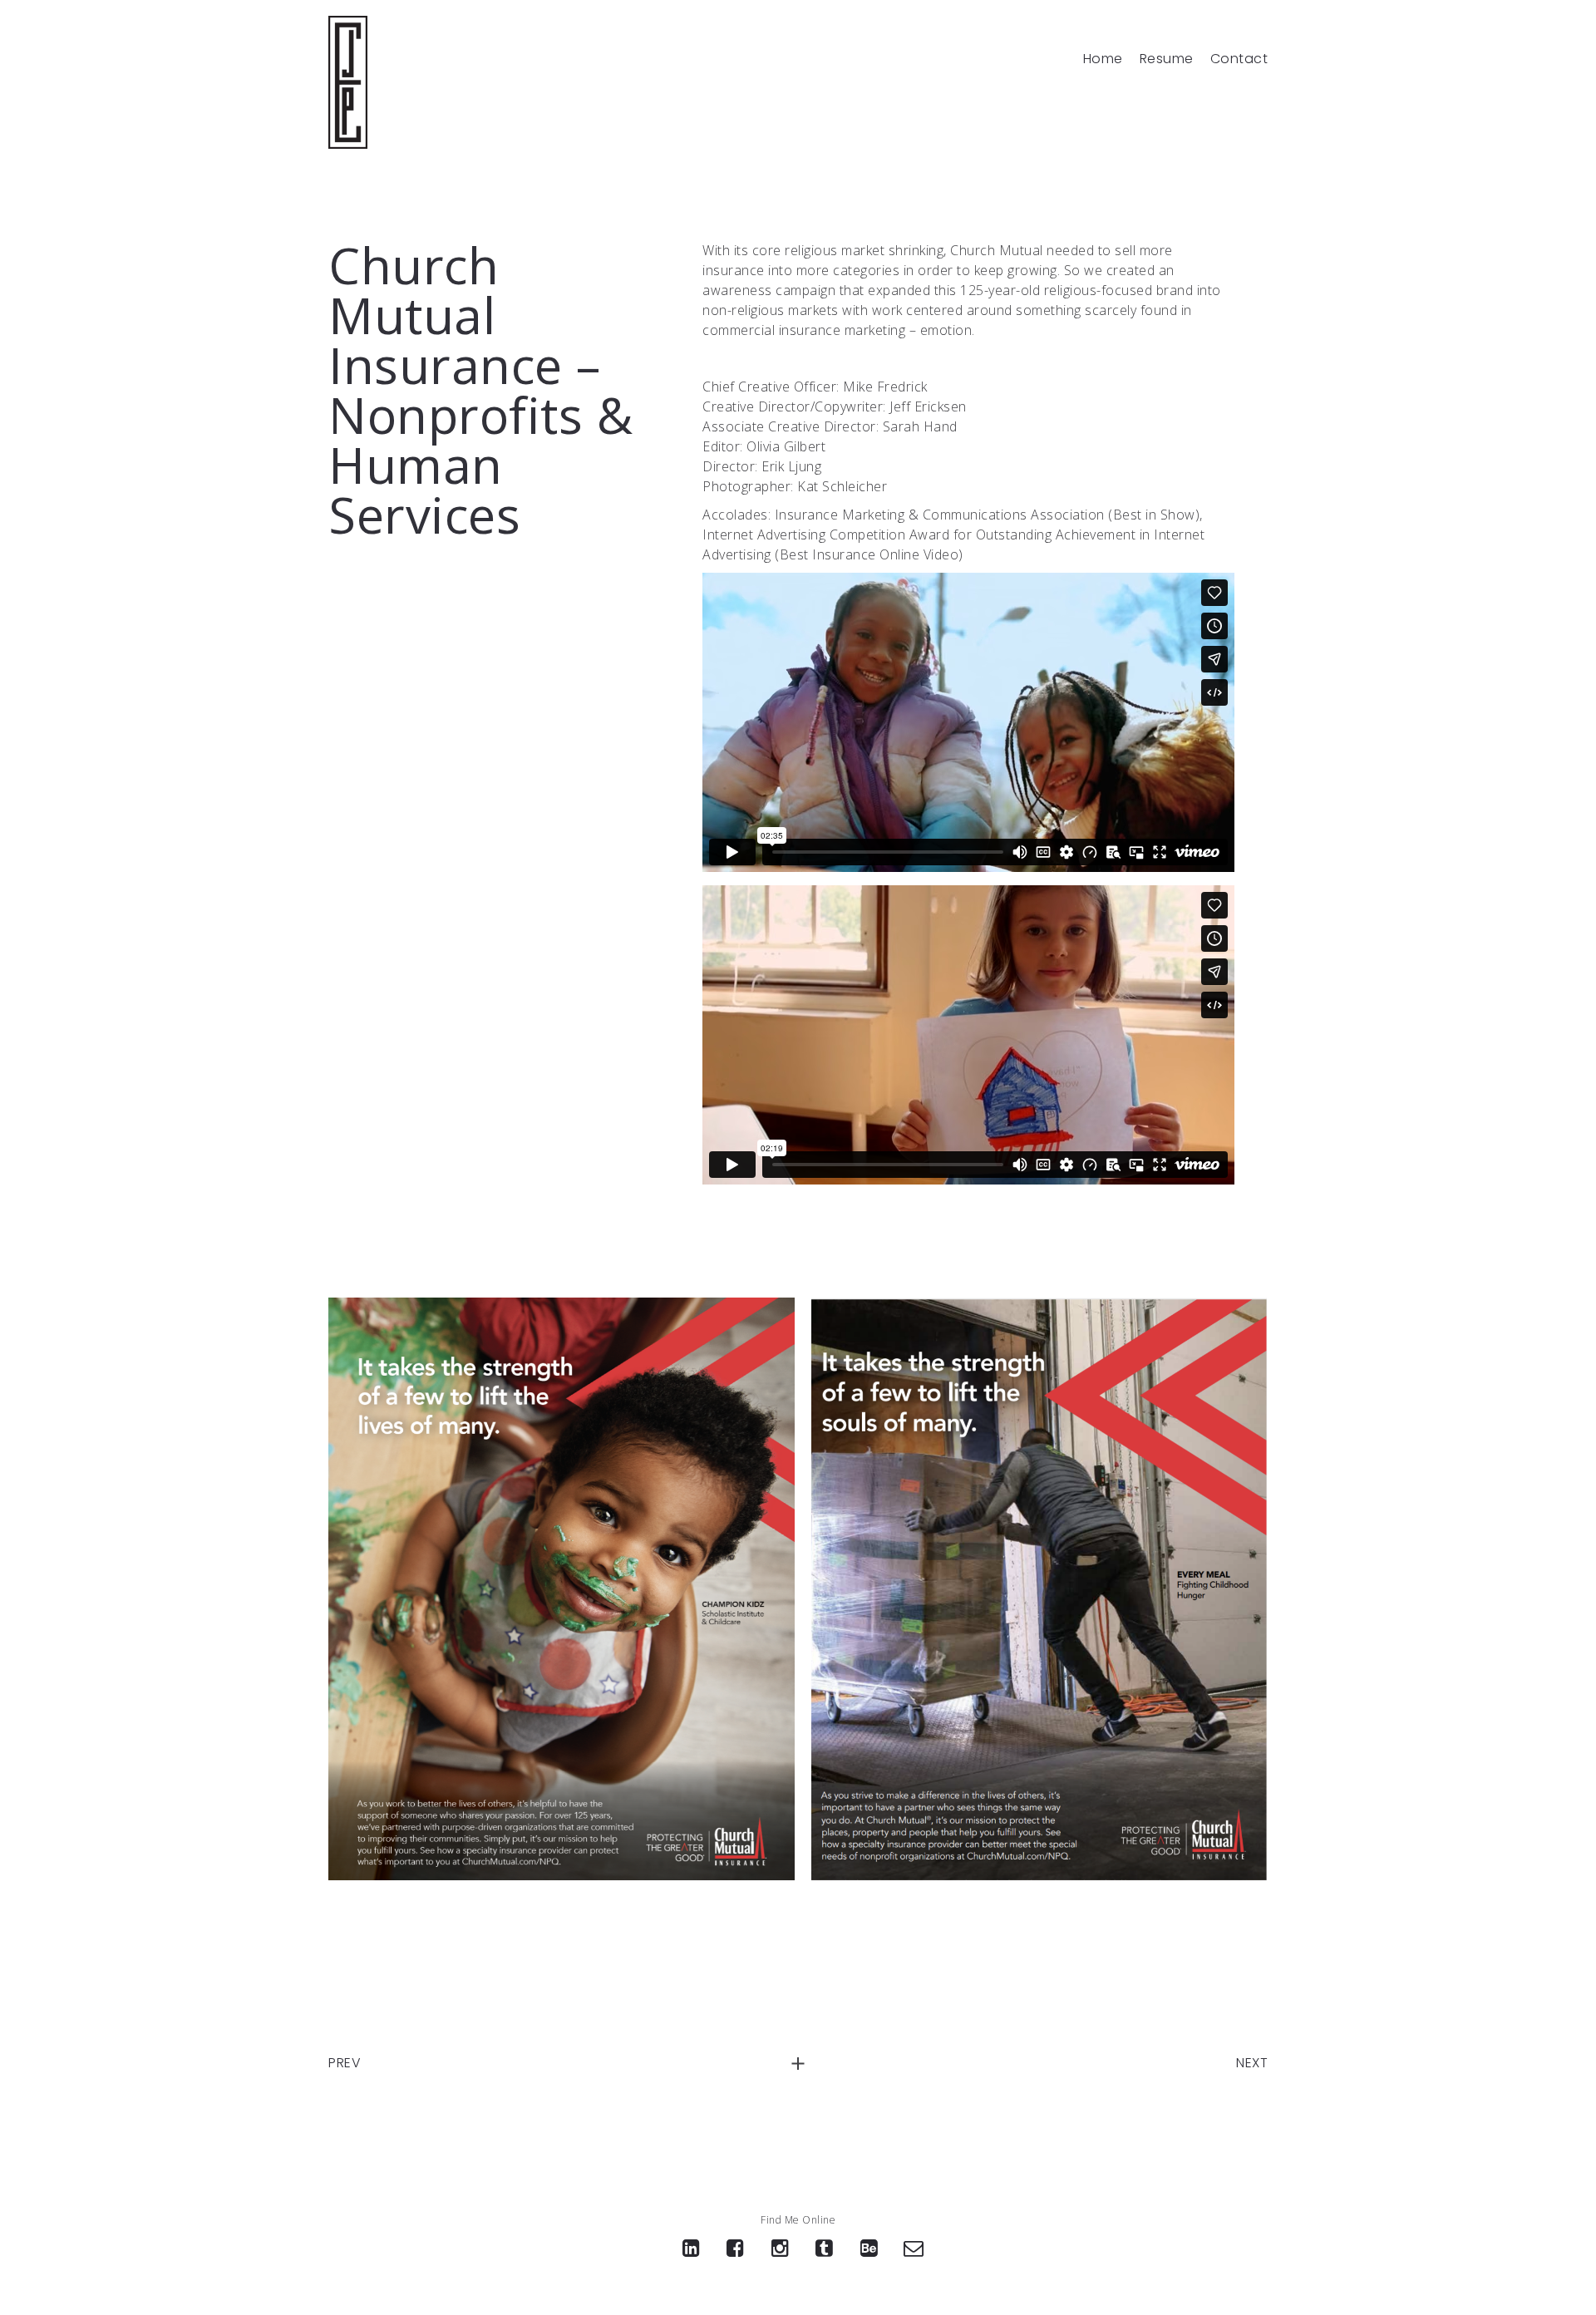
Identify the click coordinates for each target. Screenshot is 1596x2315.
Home (1103, 59)
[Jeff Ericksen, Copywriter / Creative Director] (348, 82)
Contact (1239, 59)
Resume (1167, 59)
